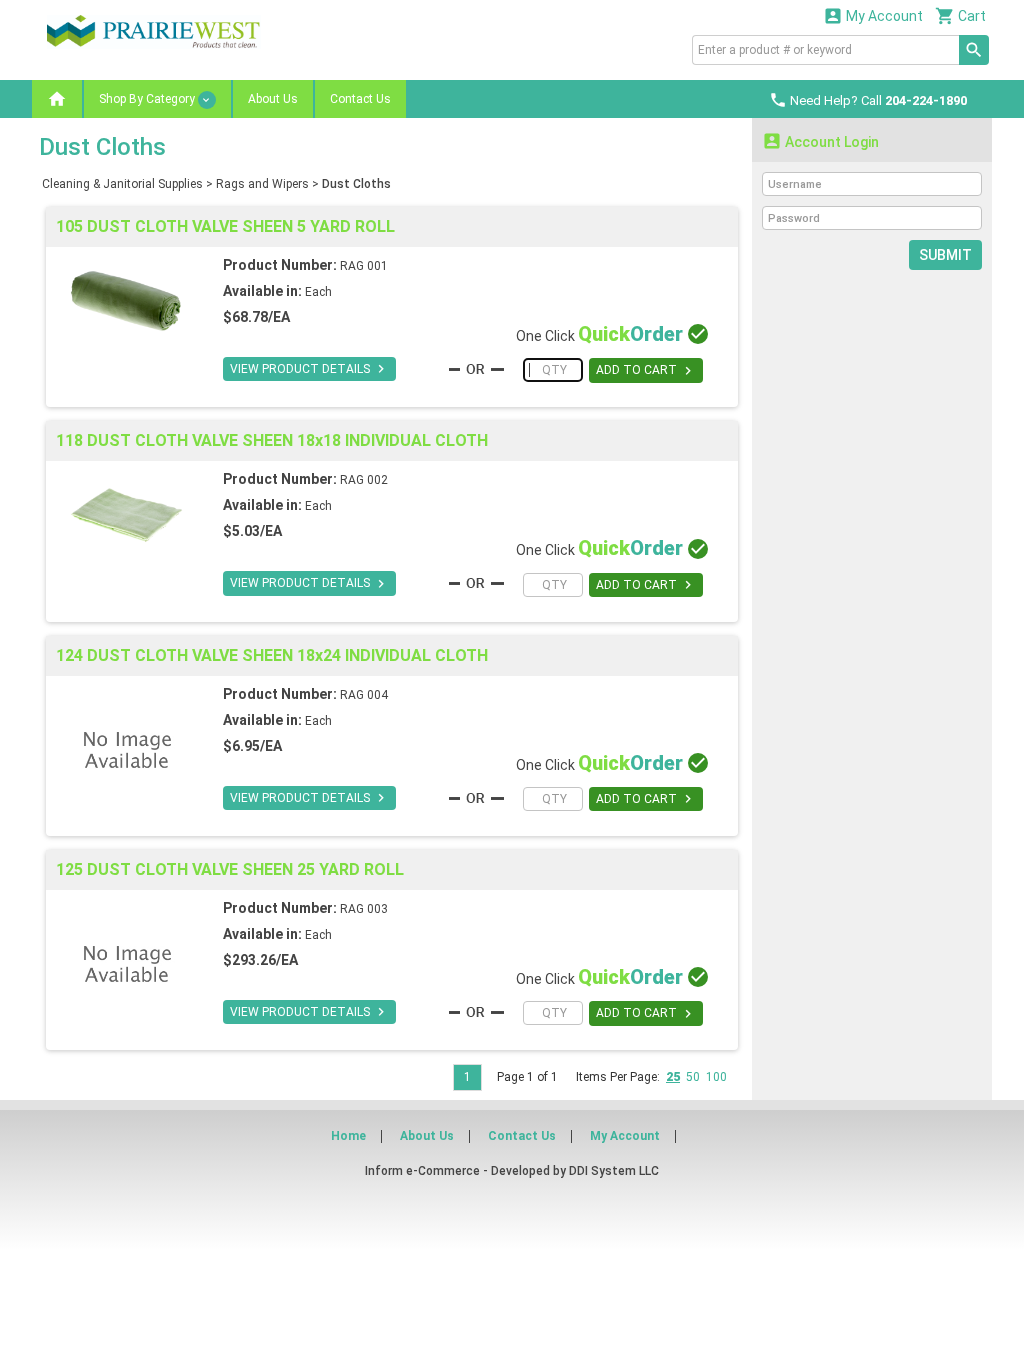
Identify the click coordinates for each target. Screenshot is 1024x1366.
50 (693, 1077)
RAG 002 (364, 480)
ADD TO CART (646, 371)
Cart (960, 15)
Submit (945, 255)
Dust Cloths (356, 184)
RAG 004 (364, 695)
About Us (273, 99)
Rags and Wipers (262, 184)
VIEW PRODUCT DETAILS (309, 369)
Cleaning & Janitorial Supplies (122, 184)
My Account (873, 15)
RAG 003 (364, 909)
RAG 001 (364, 266)
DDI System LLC (614, 1171)
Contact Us (360, 99)
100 (716, 1077)
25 (673, 1077)
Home (348, 1136)
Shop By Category (148, 99)
